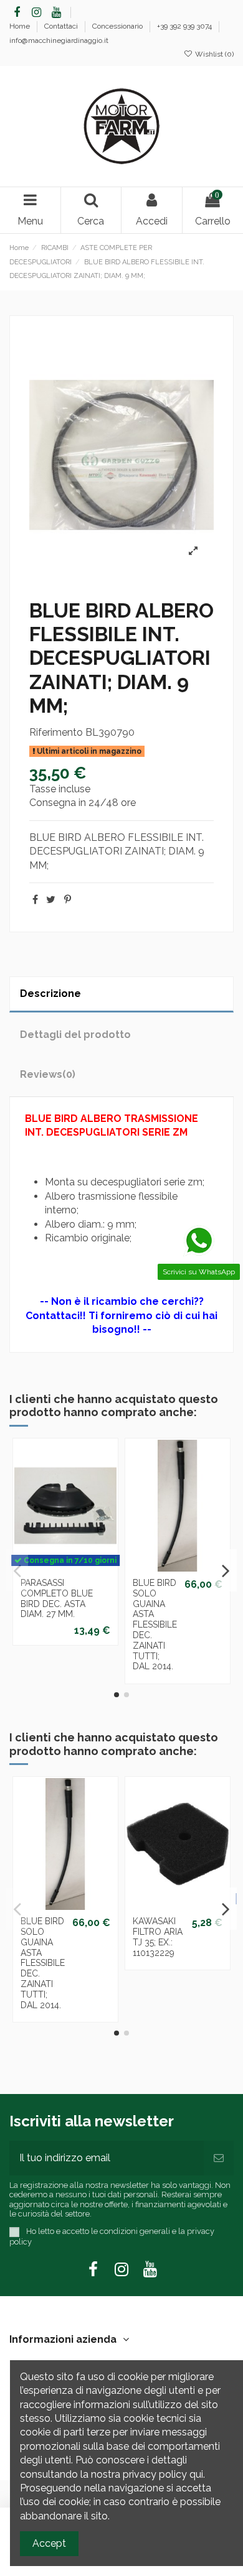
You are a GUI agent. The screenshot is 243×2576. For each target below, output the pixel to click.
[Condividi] (35, 900)
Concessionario (118, 26)
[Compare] (188, 1557)
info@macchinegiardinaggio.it (59, 40)
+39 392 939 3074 (185, 26)
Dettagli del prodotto (75, 1035)
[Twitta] (51, 900)
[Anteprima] (65, 1577)
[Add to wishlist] (168, 1557)
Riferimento (56, 732)
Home (21, 26)
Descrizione (50, 994)
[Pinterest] (68, 900)
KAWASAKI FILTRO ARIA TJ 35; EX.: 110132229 (158, 1937)
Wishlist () (213, 54)
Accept (49, 2543)
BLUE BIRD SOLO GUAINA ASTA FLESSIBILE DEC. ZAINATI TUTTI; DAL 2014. (155, 1624)
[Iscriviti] (219, 2158)
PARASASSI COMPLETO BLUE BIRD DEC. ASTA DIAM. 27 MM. (57, 1598)
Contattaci (62, 26)
